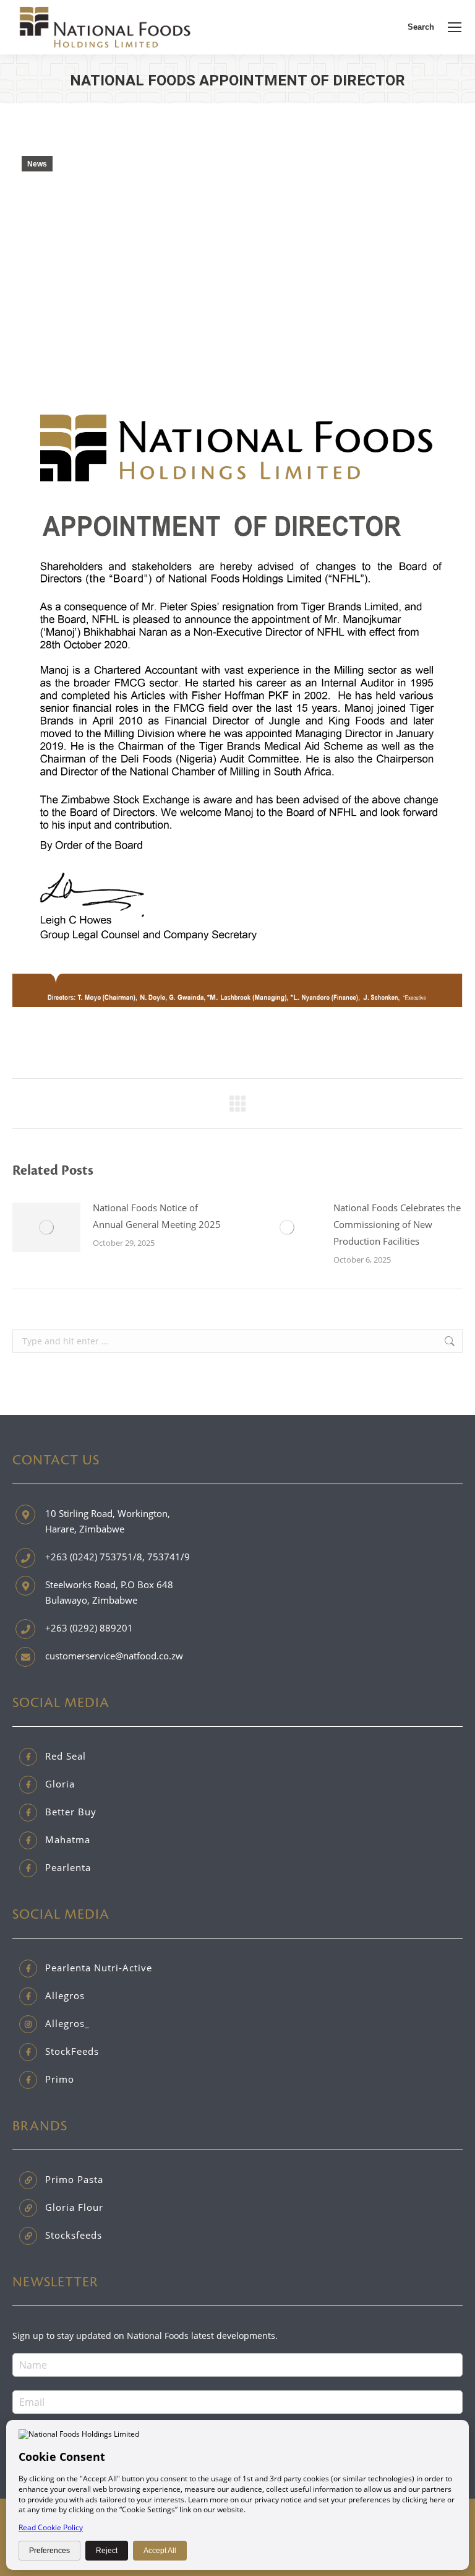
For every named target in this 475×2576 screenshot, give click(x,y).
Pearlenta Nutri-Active (99, 1968)
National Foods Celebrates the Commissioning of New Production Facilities (397, 1224)
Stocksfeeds (74, 2235)
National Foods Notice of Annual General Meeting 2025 (157, 1216)
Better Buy (71, 1812)
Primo (60, 2079)
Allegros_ (67, 2023)
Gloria (60, 1784)
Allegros (65, 1995)
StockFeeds (72, 2051)
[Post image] (46, 1227)
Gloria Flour (74, 2207)
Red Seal (66, 1756)
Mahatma (68, 1839)
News (37, 164)
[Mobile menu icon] (455, 27)
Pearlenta (68, 1867)
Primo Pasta (74, 2179)
